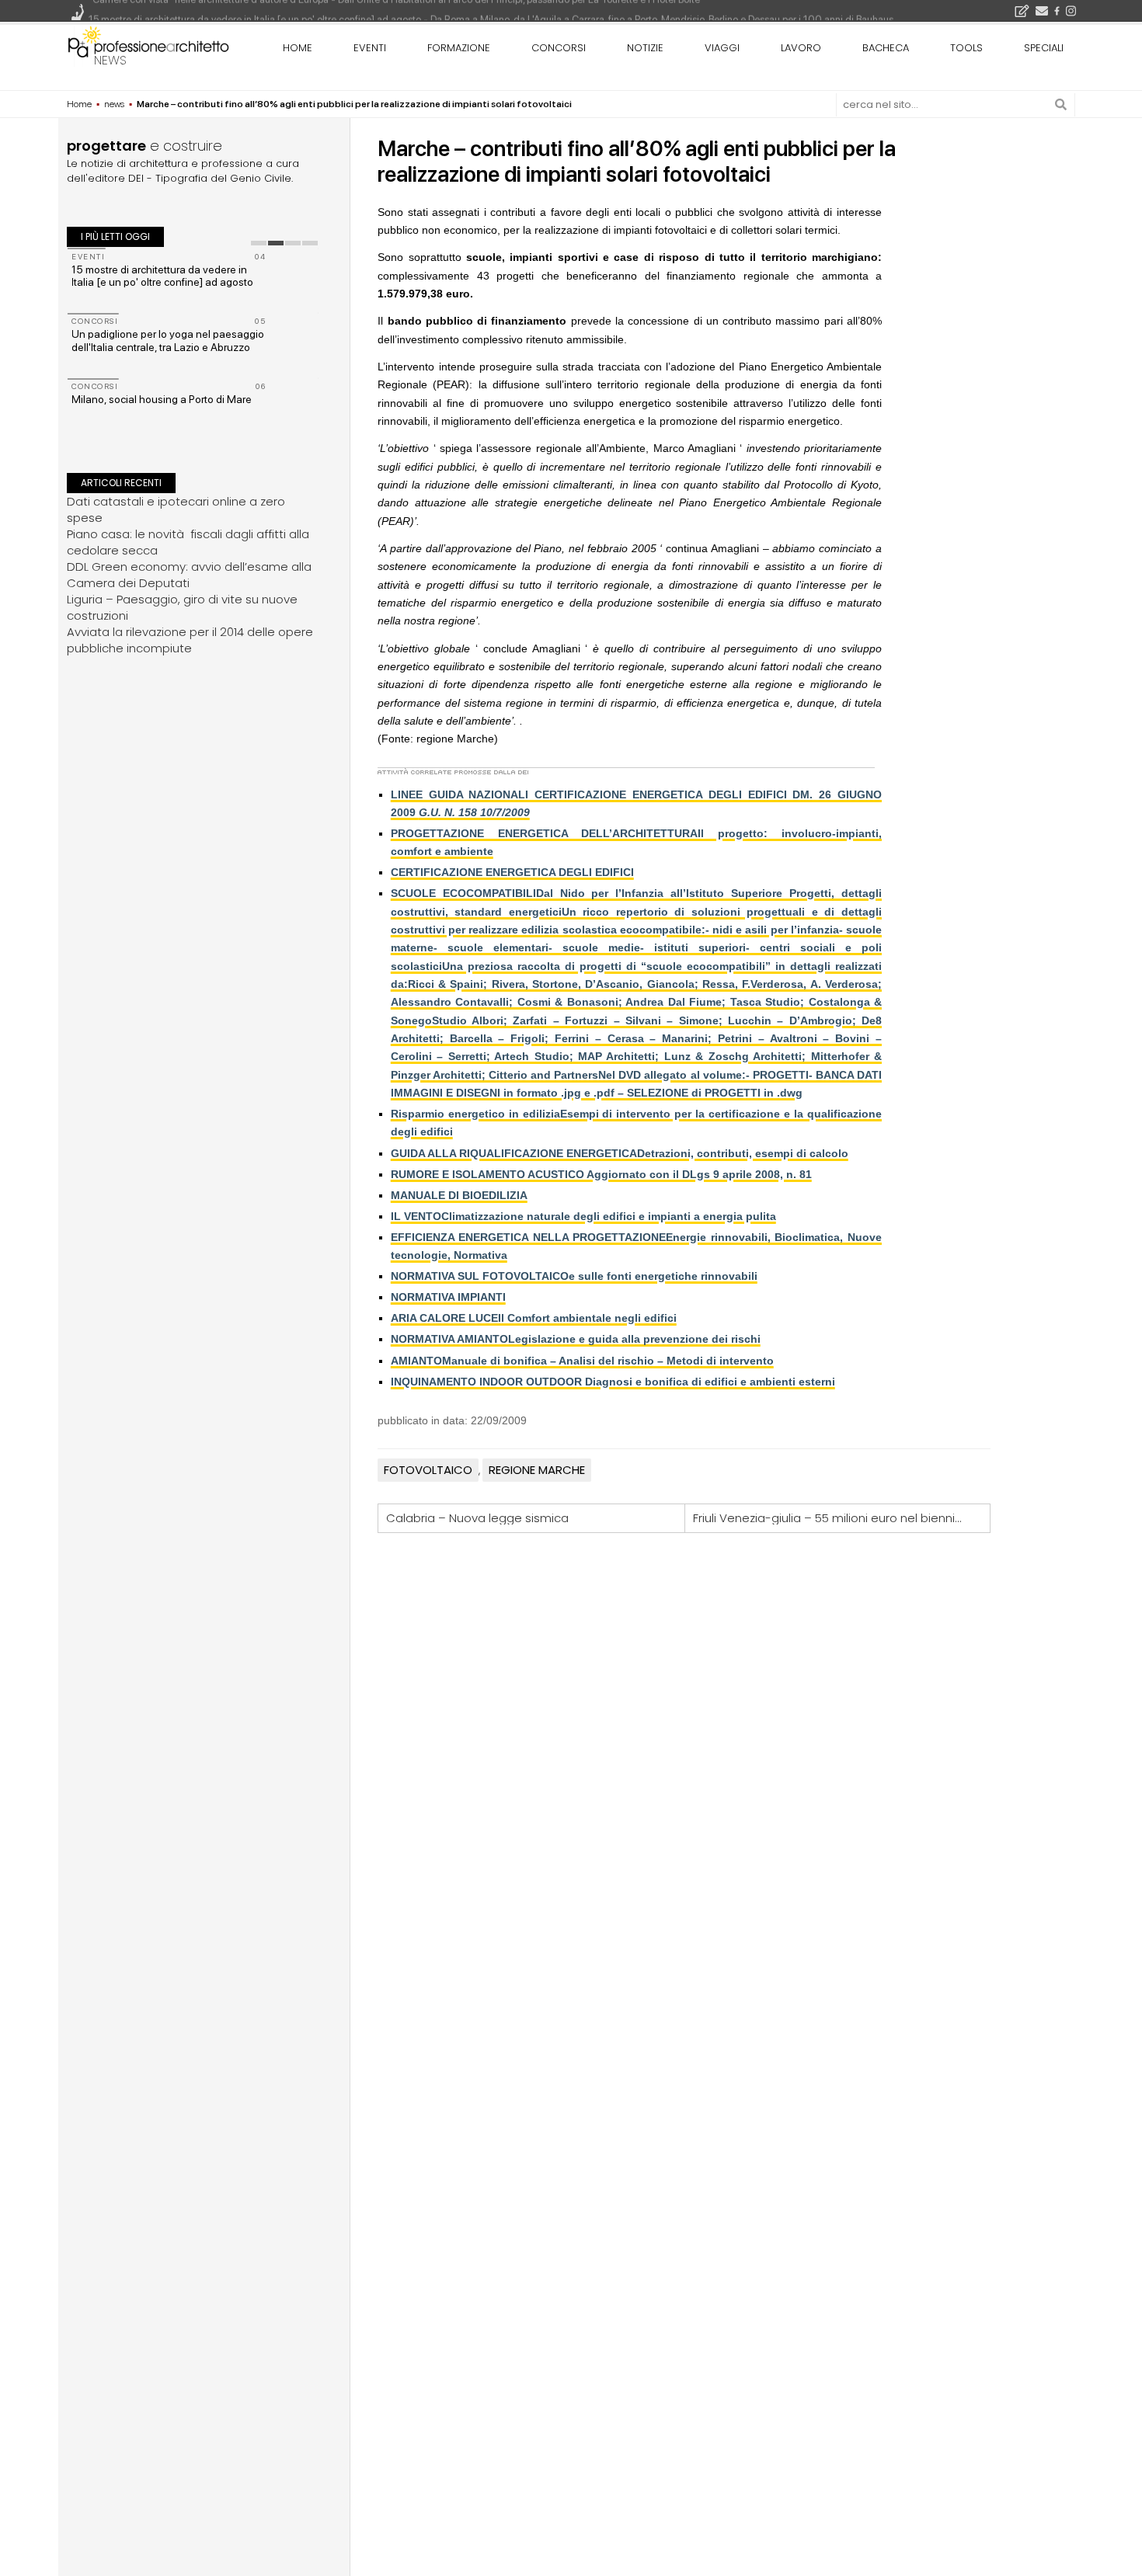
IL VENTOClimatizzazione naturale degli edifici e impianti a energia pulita (583, 1216)
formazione (459, 48)
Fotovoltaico (428, 1470)
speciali (1044, 48)
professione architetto (148, 46)
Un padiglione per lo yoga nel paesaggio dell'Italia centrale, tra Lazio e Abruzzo (168, 341)
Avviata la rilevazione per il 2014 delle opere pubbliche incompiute (190, 639)
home (298, 48)
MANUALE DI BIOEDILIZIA (459, 1195)
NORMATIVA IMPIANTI (448, 1297)
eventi (370, 48)
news (110, 60)
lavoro (801, 48)
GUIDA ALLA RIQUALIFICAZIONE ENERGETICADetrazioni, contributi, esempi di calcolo (620, 1153)
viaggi (722, 48)
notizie (645, 48)
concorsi (559, 48)
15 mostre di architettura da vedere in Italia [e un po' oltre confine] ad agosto (162, 276)
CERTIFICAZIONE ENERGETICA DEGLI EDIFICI (512, 872)
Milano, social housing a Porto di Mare (162, 399)
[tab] (259, 243)
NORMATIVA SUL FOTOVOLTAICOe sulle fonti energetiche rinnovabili (574, 1276)
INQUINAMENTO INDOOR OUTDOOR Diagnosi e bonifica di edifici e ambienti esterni (613, 1382)
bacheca (886, 48)
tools (966, 48)
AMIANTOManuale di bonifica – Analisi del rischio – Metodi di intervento (582, 1361)
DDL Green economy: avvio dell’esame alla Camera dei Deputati (189, 574)
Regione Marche (537, 1470)
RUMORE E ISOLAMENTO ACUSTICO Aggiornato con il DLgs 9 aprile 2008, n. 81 (601, 1174)
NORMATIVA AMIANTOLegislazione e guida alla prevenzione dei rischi (576, 1339)
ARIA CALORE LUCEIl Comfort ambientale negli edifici (534, 1318)
